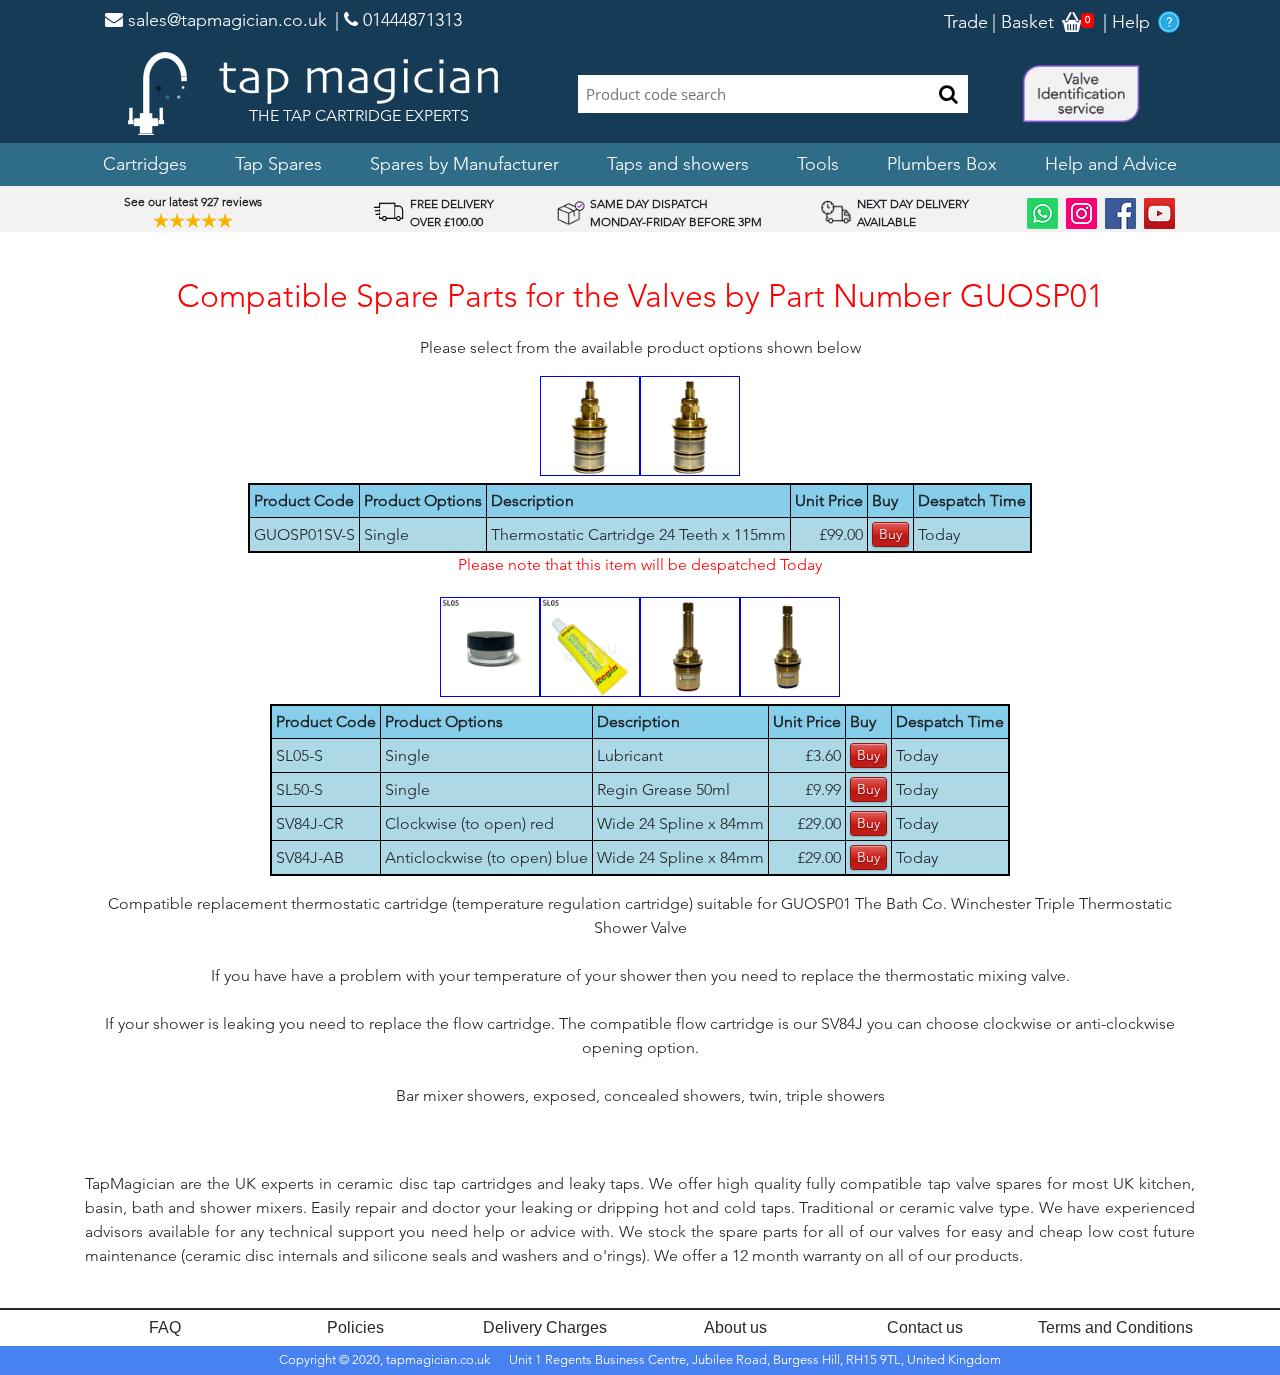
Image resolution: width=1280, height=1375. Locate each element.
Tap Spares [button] (278, 164)
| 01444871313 (398, 20)
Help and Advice (1111, 164)
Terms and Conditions (1115, 1327)
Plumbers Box (942, 164)
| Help (1126, 22)
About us (735, 1327)
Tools (818, 164)
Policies (355, 1327)
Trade (966, 22)
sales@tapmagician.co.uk (225, 20)
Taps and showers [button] (678, 164)
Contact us (925, 1327)
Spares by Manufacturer (464, 164)
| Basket (1023, 22)
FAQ (165, 1327)
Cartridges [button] (145, 164)
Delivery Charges (545, 1327)
